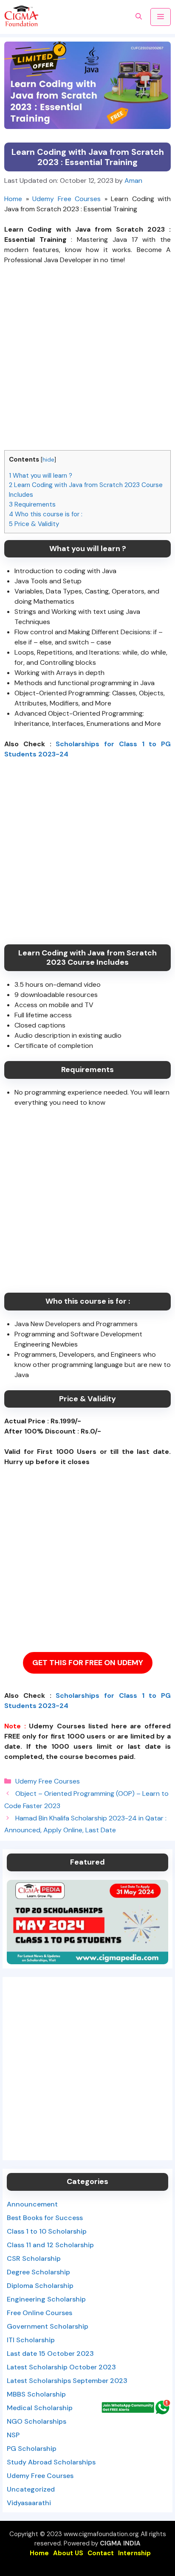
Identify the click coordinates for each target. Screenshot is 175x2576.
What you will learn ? (41, 476)
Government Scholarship (48, 2326)
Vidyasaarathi (29, 2503)
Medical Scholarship (40, 2408)
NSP (13, 2435)
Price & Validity (34, 524)
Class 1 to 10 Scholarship (47, 2231)
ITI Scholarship (31, 2340)
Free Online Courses (40, 2313)
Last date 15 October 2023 (50, 2353)
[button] (139, 17)
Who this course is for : (46, 514)
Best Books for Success (45, 2218)
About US (68, 2553)
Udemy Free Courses (66, 199)
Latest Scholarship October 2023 (61, 2367)
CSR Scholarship (34, 2258)
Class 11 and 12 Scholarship (50, 2245)
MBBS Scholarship (36, 2394)
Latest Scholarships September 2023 (67, 2381)
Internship (134, 2553)
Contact (101, 2553)
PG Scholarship (32, 2449)
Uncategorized (31, 2489)
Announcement (32, 2204)
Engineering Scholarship (46, 2299)
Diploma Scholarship (40, 2286)
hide (48, 459)
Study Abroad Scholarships (51, 2462)
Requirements (32, 504)
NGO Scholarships (37, 2421)
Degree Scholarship (38, 2272)
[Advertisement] (87, 363)
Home (13, 199)
